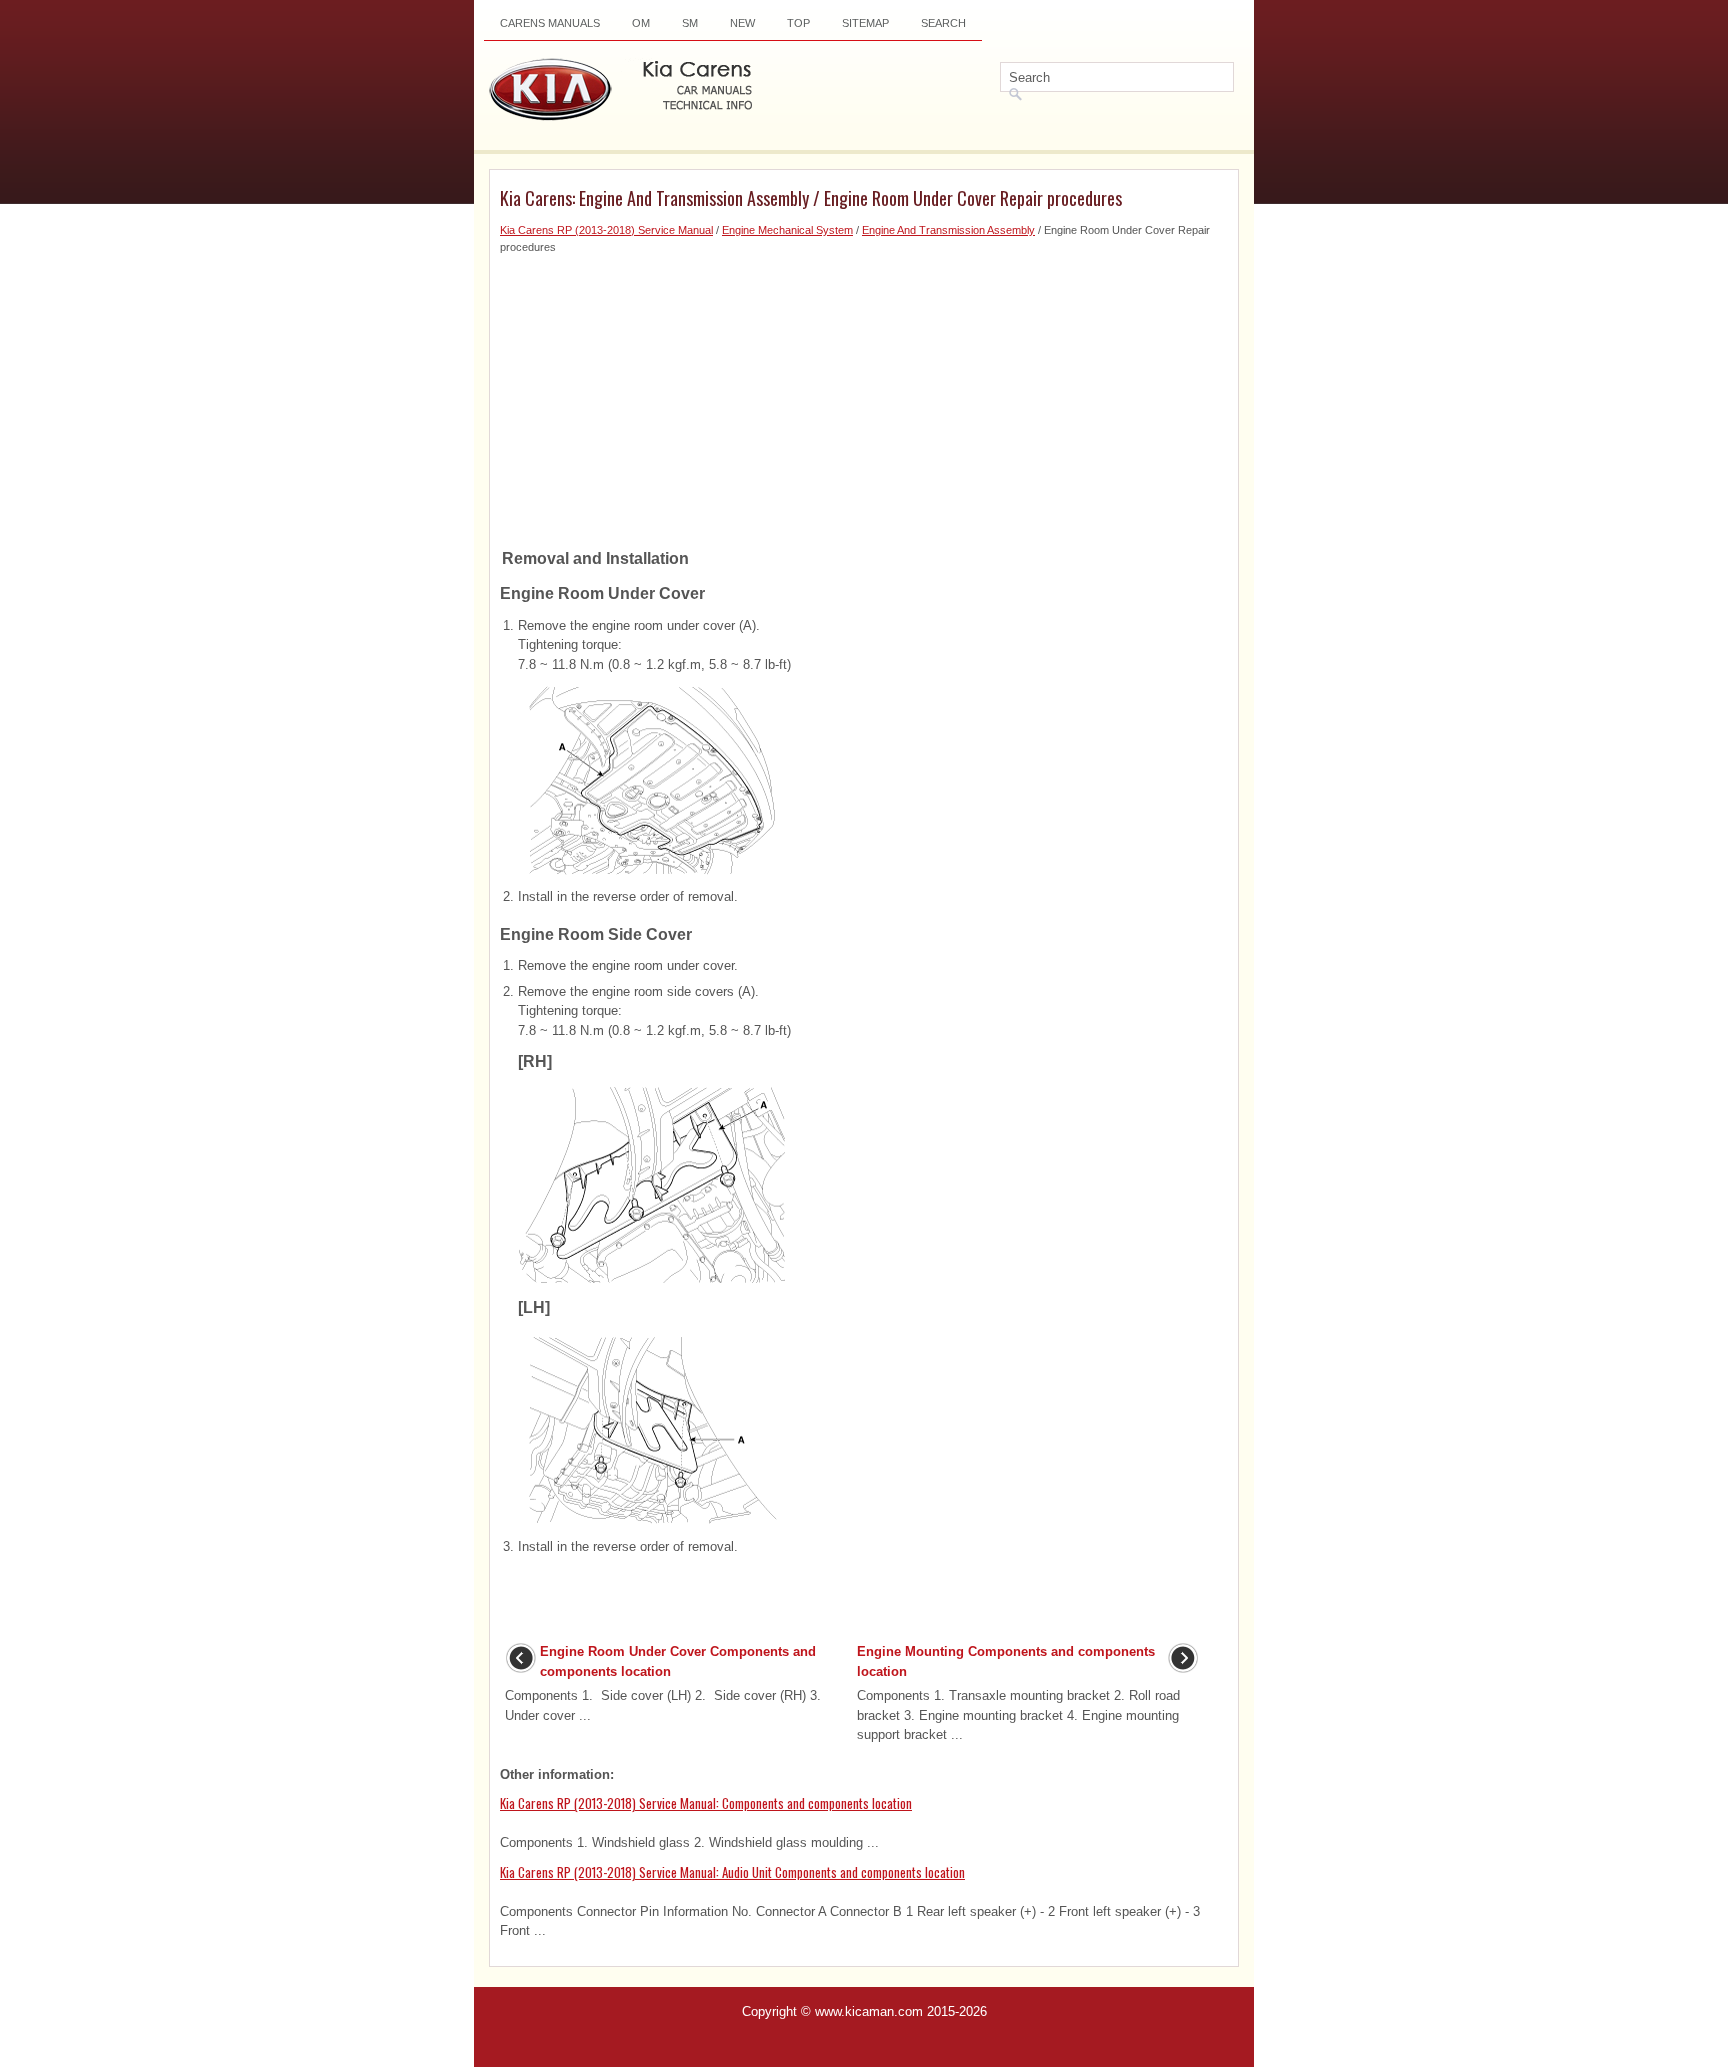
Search (943, 23)
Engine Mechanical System (787, 230)
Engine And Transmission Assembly (948, 230)
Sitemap (865, 23)
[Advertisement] (864, 395)
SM (690, 23)
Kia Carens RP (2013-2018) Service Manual (606, 230)
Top (798, 23)
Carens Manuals (550, 23)
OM (641, 23)
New (742, 23)
